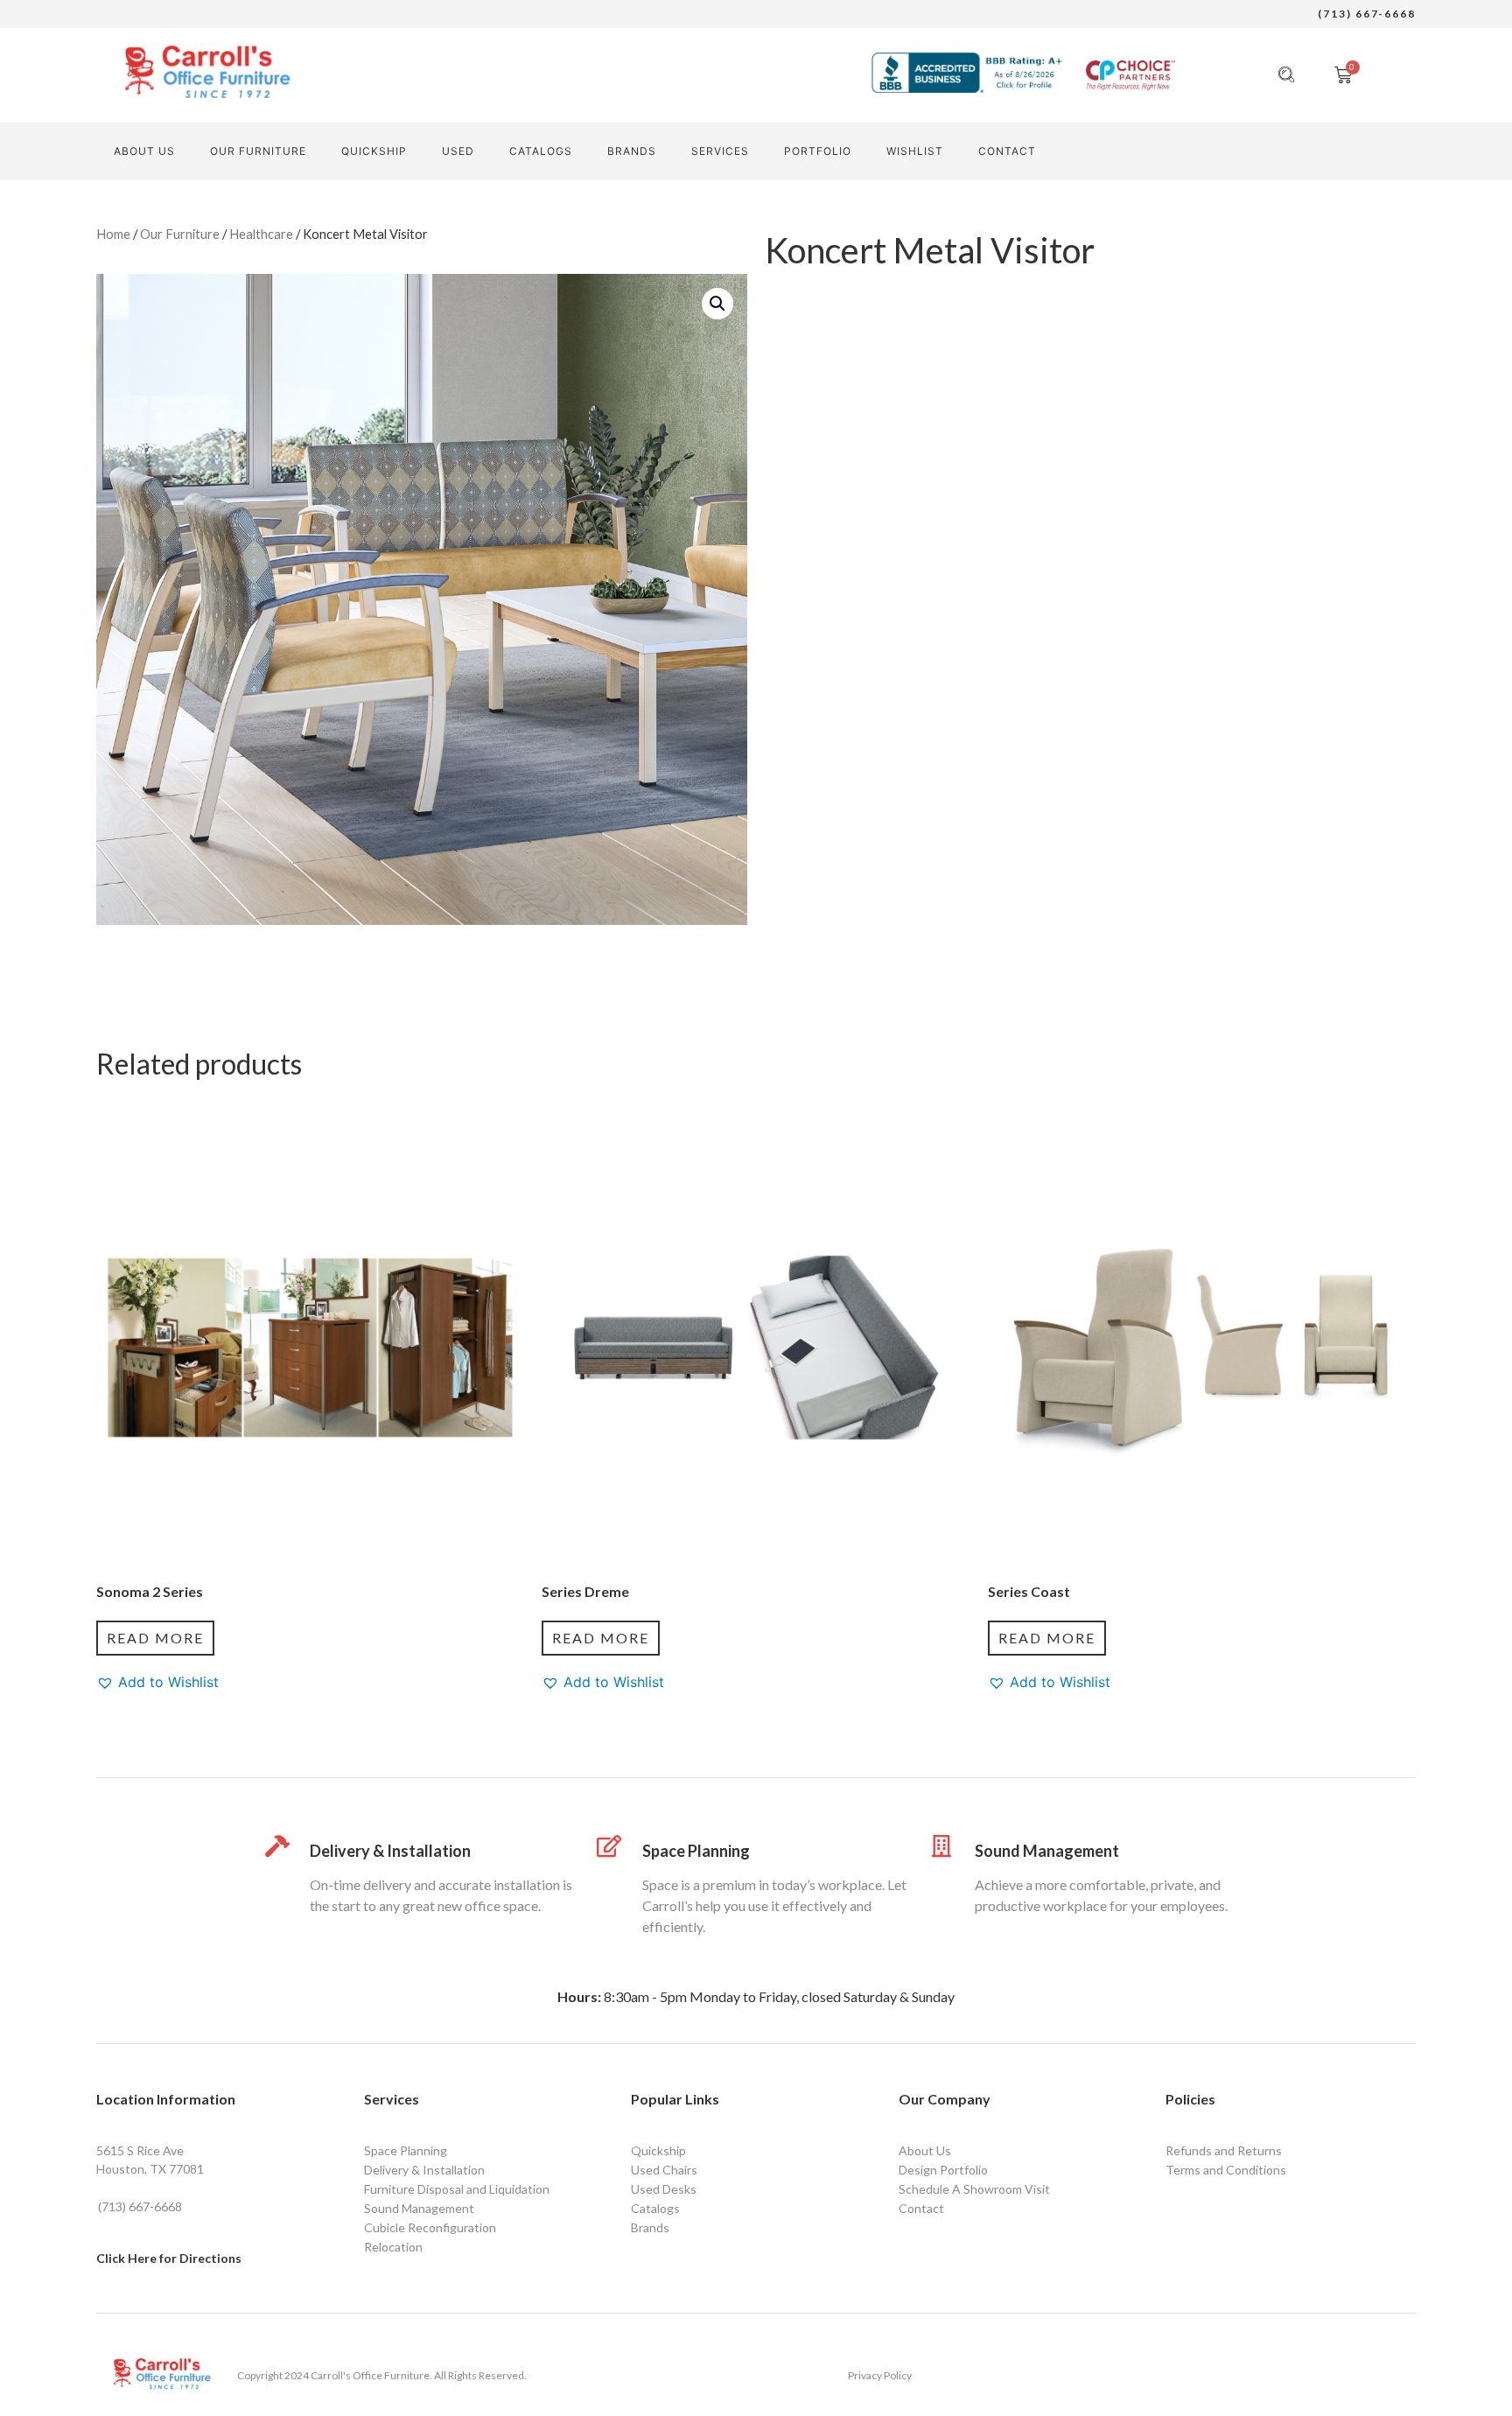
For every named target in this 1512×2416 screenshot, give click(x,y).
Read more (155, 1638)
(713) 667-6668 (1367, 14)
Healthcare (261, 234)
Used (458, 151)
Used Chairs (664, 2170)
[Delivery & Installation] (277, 1846)
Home (113, 234)
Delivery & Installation (390, 1851)
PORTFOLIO (818, 151)
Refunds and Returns (1224, 2150)
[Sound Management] (942, 1846)
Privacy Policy (880, 2375)
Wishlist (915, 151)
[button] (717, 304)
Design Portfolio (943, 2170)
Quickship (374, 151)
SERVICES (720, 151)
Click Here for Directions (169, 2258)
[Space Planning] (609, 1846)
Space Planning (696, 1851)
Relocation (393, 2247)
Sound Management (1047, 1851)
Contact (921, 2208)
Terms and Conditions (1226, 2170)
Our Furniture (258, 151)
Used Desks (664, 2189)
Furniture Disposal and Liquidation (457, 2189)
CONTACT (1007, 151)
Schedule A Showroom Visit (974, 2189)
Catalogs (541, 151)
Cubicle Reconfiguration (430, 2227)
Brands (632, 151)
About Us (144, 151)
